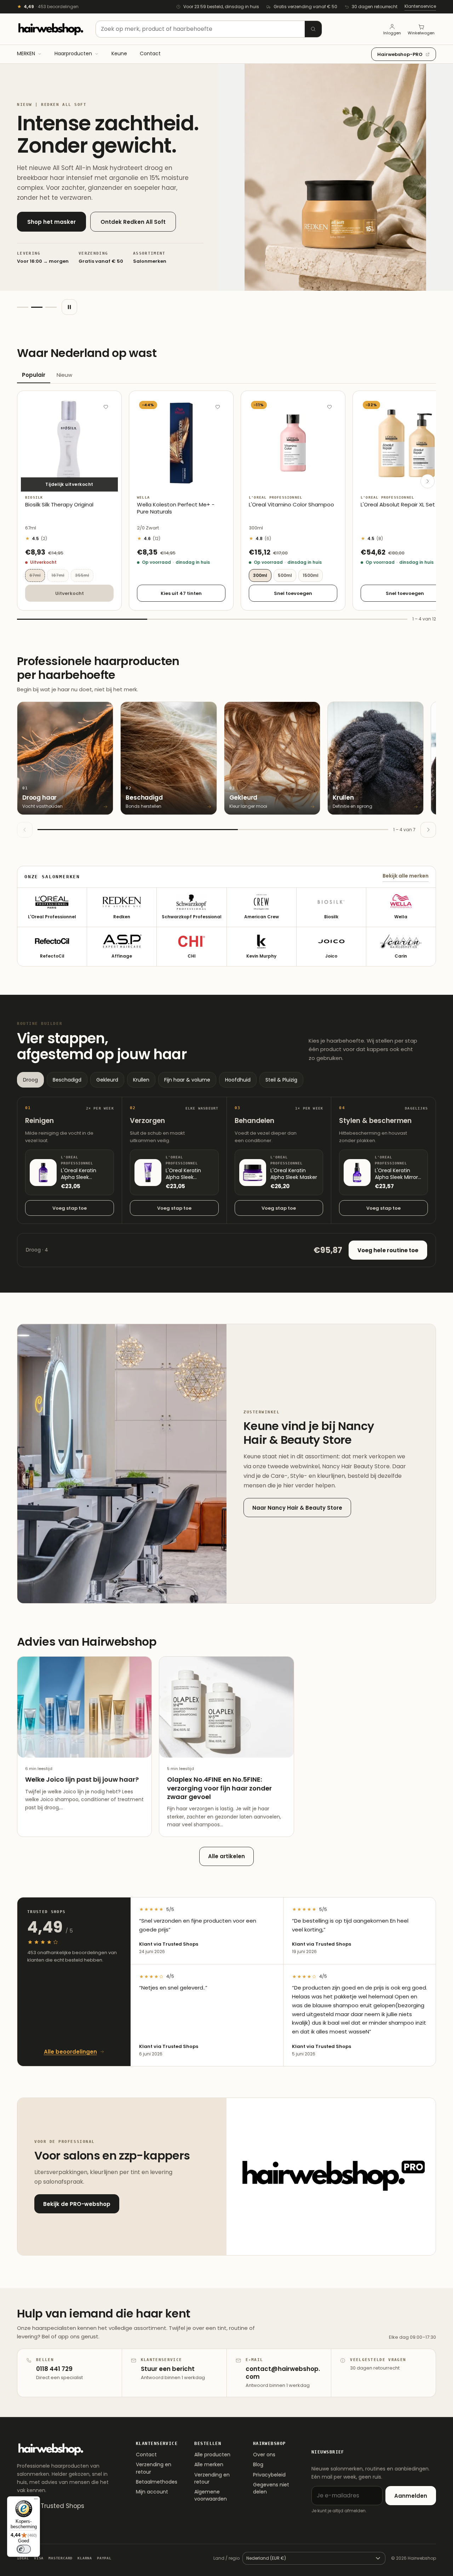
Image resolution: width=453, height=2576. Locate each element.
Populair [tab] (34, 375)
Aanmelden (411, 2496)
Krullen (141, 1080)
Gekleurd (107, 1080)
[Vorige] (25, 830)
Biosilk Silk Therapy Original (59, 505)
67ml (37, 575)
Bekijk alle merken (406, 876)
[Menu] (36, 2501)
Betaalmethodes (157, 2482)
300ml (260, 575)
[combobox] (209, 29)
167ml (60, 575)
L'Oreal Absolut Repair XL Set (398, 505)
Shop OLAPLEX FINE (53, 228)
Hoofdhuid (238, 1080)
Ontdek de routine (130, 228)
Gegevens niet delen (271, 2488)
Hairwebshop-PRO (400, 54)
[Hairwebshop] (51, 29)
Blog (258, 2464)
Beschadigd (67, 1080)
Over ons (264, 2455)
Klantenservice (420, 6)
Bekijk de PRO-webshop (77, 2204)
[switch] (24, 2549)
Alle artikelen (226, 1856)
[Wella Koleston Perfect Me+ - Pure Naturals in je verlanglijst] (218, 407)
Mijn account (152, 2492)
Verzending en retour (154, 2468)
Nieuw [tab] (64, 375)
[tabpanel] (226, 507)
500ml (285, 575)
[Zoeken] (313, 29)
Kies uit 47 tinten (181, 593)
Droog (30, 1080)
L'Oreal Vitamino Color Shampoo (291, 505)
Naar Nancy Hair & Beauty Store (297, 1508)
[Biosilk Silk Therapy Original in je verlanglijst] (106, 407)
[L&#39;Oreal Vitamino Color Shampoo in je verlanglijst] (329, 407)
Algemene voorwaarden (211, 2495)
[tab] (23, 307)
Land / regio (226, 2558)
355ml (84, 575)
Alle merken (209, 2464)
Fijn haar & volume (187, 1080)
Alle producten (212, 2455)
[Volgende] (428, 481)
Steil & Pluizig (281, 1080)
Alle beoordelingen (70, 2052)
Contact (146, 2455)
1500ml (311, 575)
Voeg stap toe (70, 1208)
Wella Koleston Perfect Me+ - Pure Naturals (176, 508)
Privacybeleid (269, 2475)
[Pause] (69, 307)
